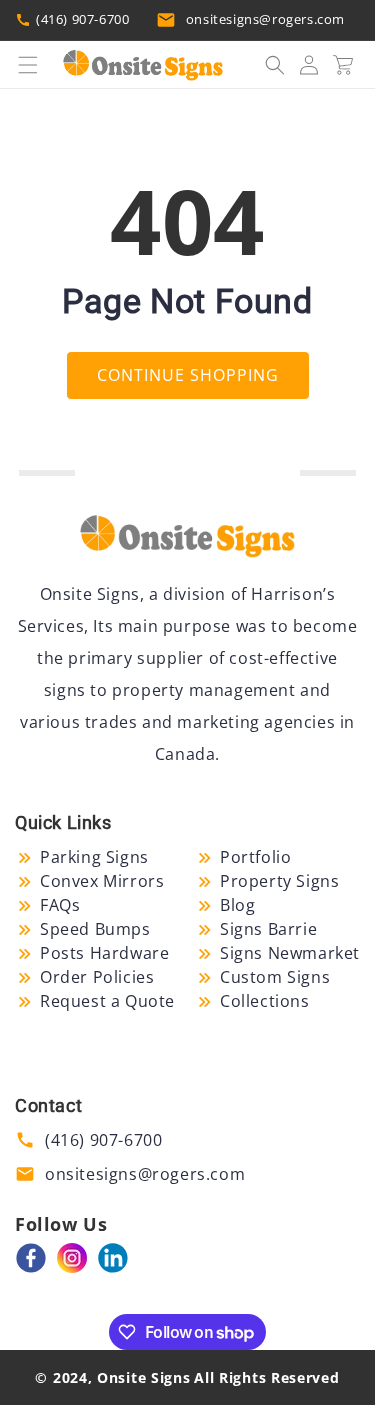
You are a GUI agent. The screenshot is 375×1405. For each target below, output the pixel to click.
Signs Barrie (268, 929)
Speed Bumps (95, 929)
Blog (237, 905)
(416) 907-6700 (82, 19)
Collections (265, 1001)
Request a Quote (107, 1001)
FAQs (60, 905)
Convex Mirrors (102, 881)
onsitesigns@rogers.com (265, 19)
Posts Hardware (104, 953)
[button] (28, 65)
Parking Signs (94, 857)
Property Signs (279, 881)
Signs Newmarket (290, 953)
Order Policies (97, 977)
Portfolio (255, 857)
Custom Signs (275, 977)
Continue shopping (188, 375)
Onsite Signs (143, 1377)
